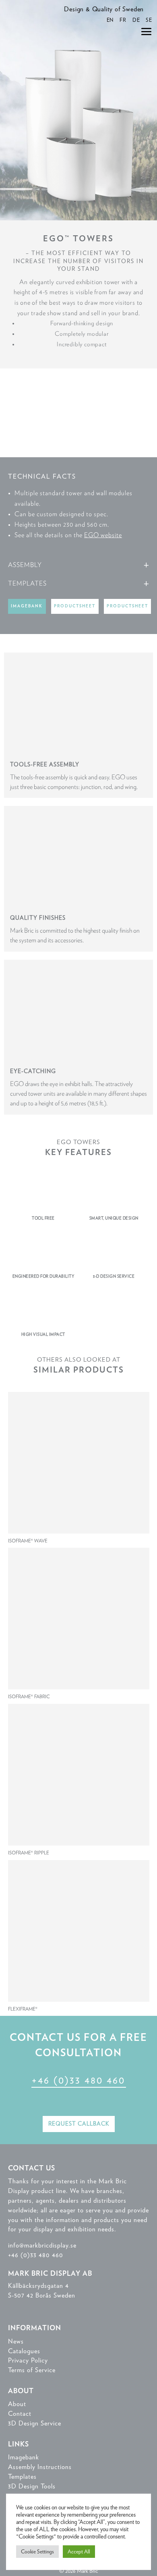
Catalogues (24, 2351)
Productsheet (75, 606)
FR (123, 20)
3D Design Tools (32, 2486)
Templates (22, 2477)
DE (136, 20)
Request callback (79, 2124)
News (16, 2341)
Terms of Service (32, 2370)
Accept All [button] (79, 2552)
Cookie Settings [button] (37, 2552)
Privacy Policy (28, 2360)
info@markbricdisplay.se (42, 2245)
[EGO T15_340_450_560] (78, 455)
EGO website (103, 535)
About (17, 2404)
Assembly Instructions (40, 2467)
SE (149, 20)
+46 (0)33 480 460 (78, 2080)
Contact (20, 2414)
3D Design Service (35, 2423)
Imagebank (27, 606)
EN (110, 20)
